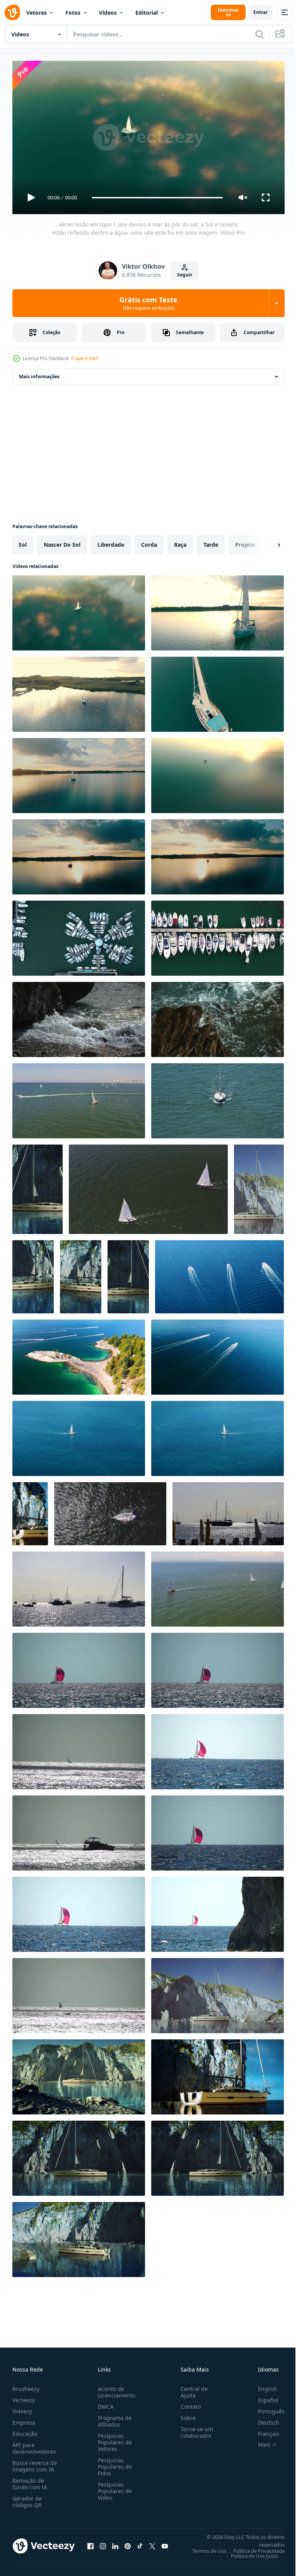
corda (149, 541)
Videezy (22, 2408)
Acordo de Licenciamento (115, 2389)
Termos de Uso (204, 2547)
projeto (245, 541)
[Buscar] (259, 34)
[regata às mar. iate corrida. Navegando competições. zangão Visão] (79, 1098)
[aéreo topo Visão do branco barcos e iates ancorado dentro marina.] (79, 935)
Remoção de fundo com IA (30, 2480)
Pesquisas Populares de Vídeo (113, 2488)
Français (263, 2430)
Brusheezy (26, 2385)
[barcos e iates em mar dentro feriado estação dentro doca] (79, 1586)
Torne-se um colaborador (194, 2429)
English (262, 2385)
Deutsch (263, 2419)
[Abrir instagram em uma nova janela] (103, 2543)
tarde (211, 541)
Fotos (73, 13)
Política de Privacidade (253, 2547)
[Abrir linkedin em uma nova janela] (115, 2543)
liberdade (111, 541)
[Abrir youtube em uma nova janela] (165, 2543)
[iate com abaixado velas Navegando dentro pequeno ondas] (218, 1098)
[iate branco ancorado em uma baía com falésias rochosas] (38, 1186)
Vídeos (108, 13)
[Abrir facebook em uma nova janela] (90, 2543)
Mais (258, 2441)
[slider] (157, 198)
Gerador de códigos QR (27, 2498)
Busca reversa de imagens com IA (35, 2463)
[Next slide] (266, 542)
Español (262, 2397)
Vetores (37, 13)
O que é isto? (85, 358)
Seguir (185, 275)
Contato (188, 2403)
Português (265, 2408)
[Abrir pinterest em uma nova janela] (128, 2543)
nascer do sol (62, 541)
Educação (25, 2430)
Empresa (24, 2419)
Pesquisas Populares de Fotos (113, 2463)
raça (180, 541)
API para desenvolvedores (34, 2445)
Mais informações (39, 373)
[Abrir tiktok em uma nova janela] (140, 2543)
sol (23, 541)
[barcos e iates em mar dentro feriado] (228, 1511)
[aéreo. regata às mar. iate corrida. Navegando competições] (148, 1186)
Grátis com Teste (148, 303)
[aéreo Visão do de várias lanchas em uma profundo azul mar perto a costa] (219, 1274)
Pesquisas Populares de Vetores (113, 2439)
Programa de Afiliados (113, 2418)
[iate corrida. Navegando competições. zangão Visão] (218, 1586)
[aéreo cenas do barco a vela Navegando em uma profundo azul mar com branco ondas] (79, 1435)
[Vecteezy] (12, 12)
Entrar (260, 12)
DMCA (104, 2403)
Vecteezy (24, 2397)
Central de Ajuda (191, 2389)
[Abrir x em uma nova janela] (152, 2543)
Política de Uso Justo (249, 2552)
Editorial (147, 13)
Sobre (185, 2414)
